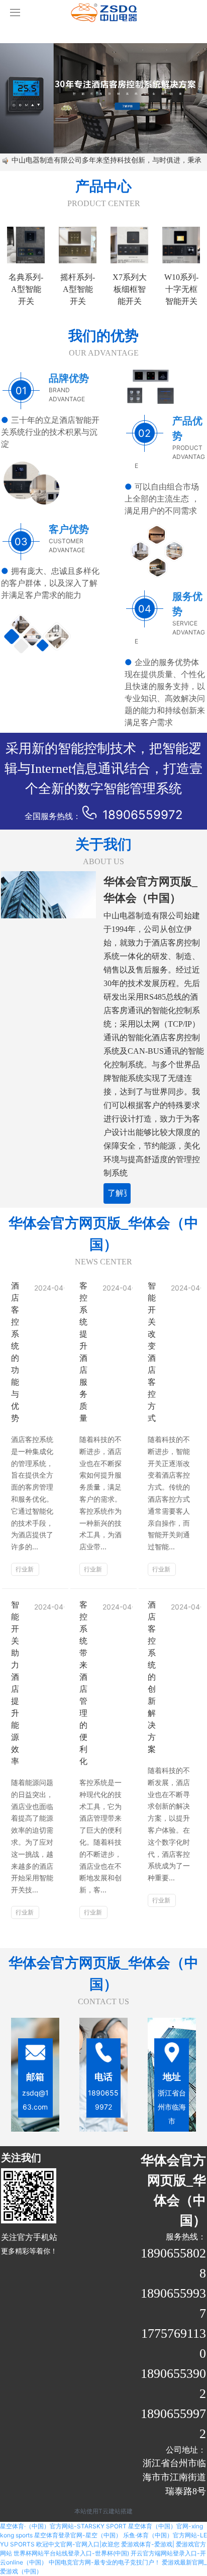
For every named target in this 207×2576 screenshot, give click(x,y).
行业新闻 (25, 1571)
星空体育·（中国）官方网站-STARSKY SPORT (63, 2526)
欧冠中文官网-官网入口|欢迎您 (78, 2544)
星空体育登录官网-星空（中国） (78, 2535)
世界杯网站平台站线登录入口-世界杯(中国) (71, 2553)
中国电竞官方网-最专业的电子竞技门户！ (105, 2562)
